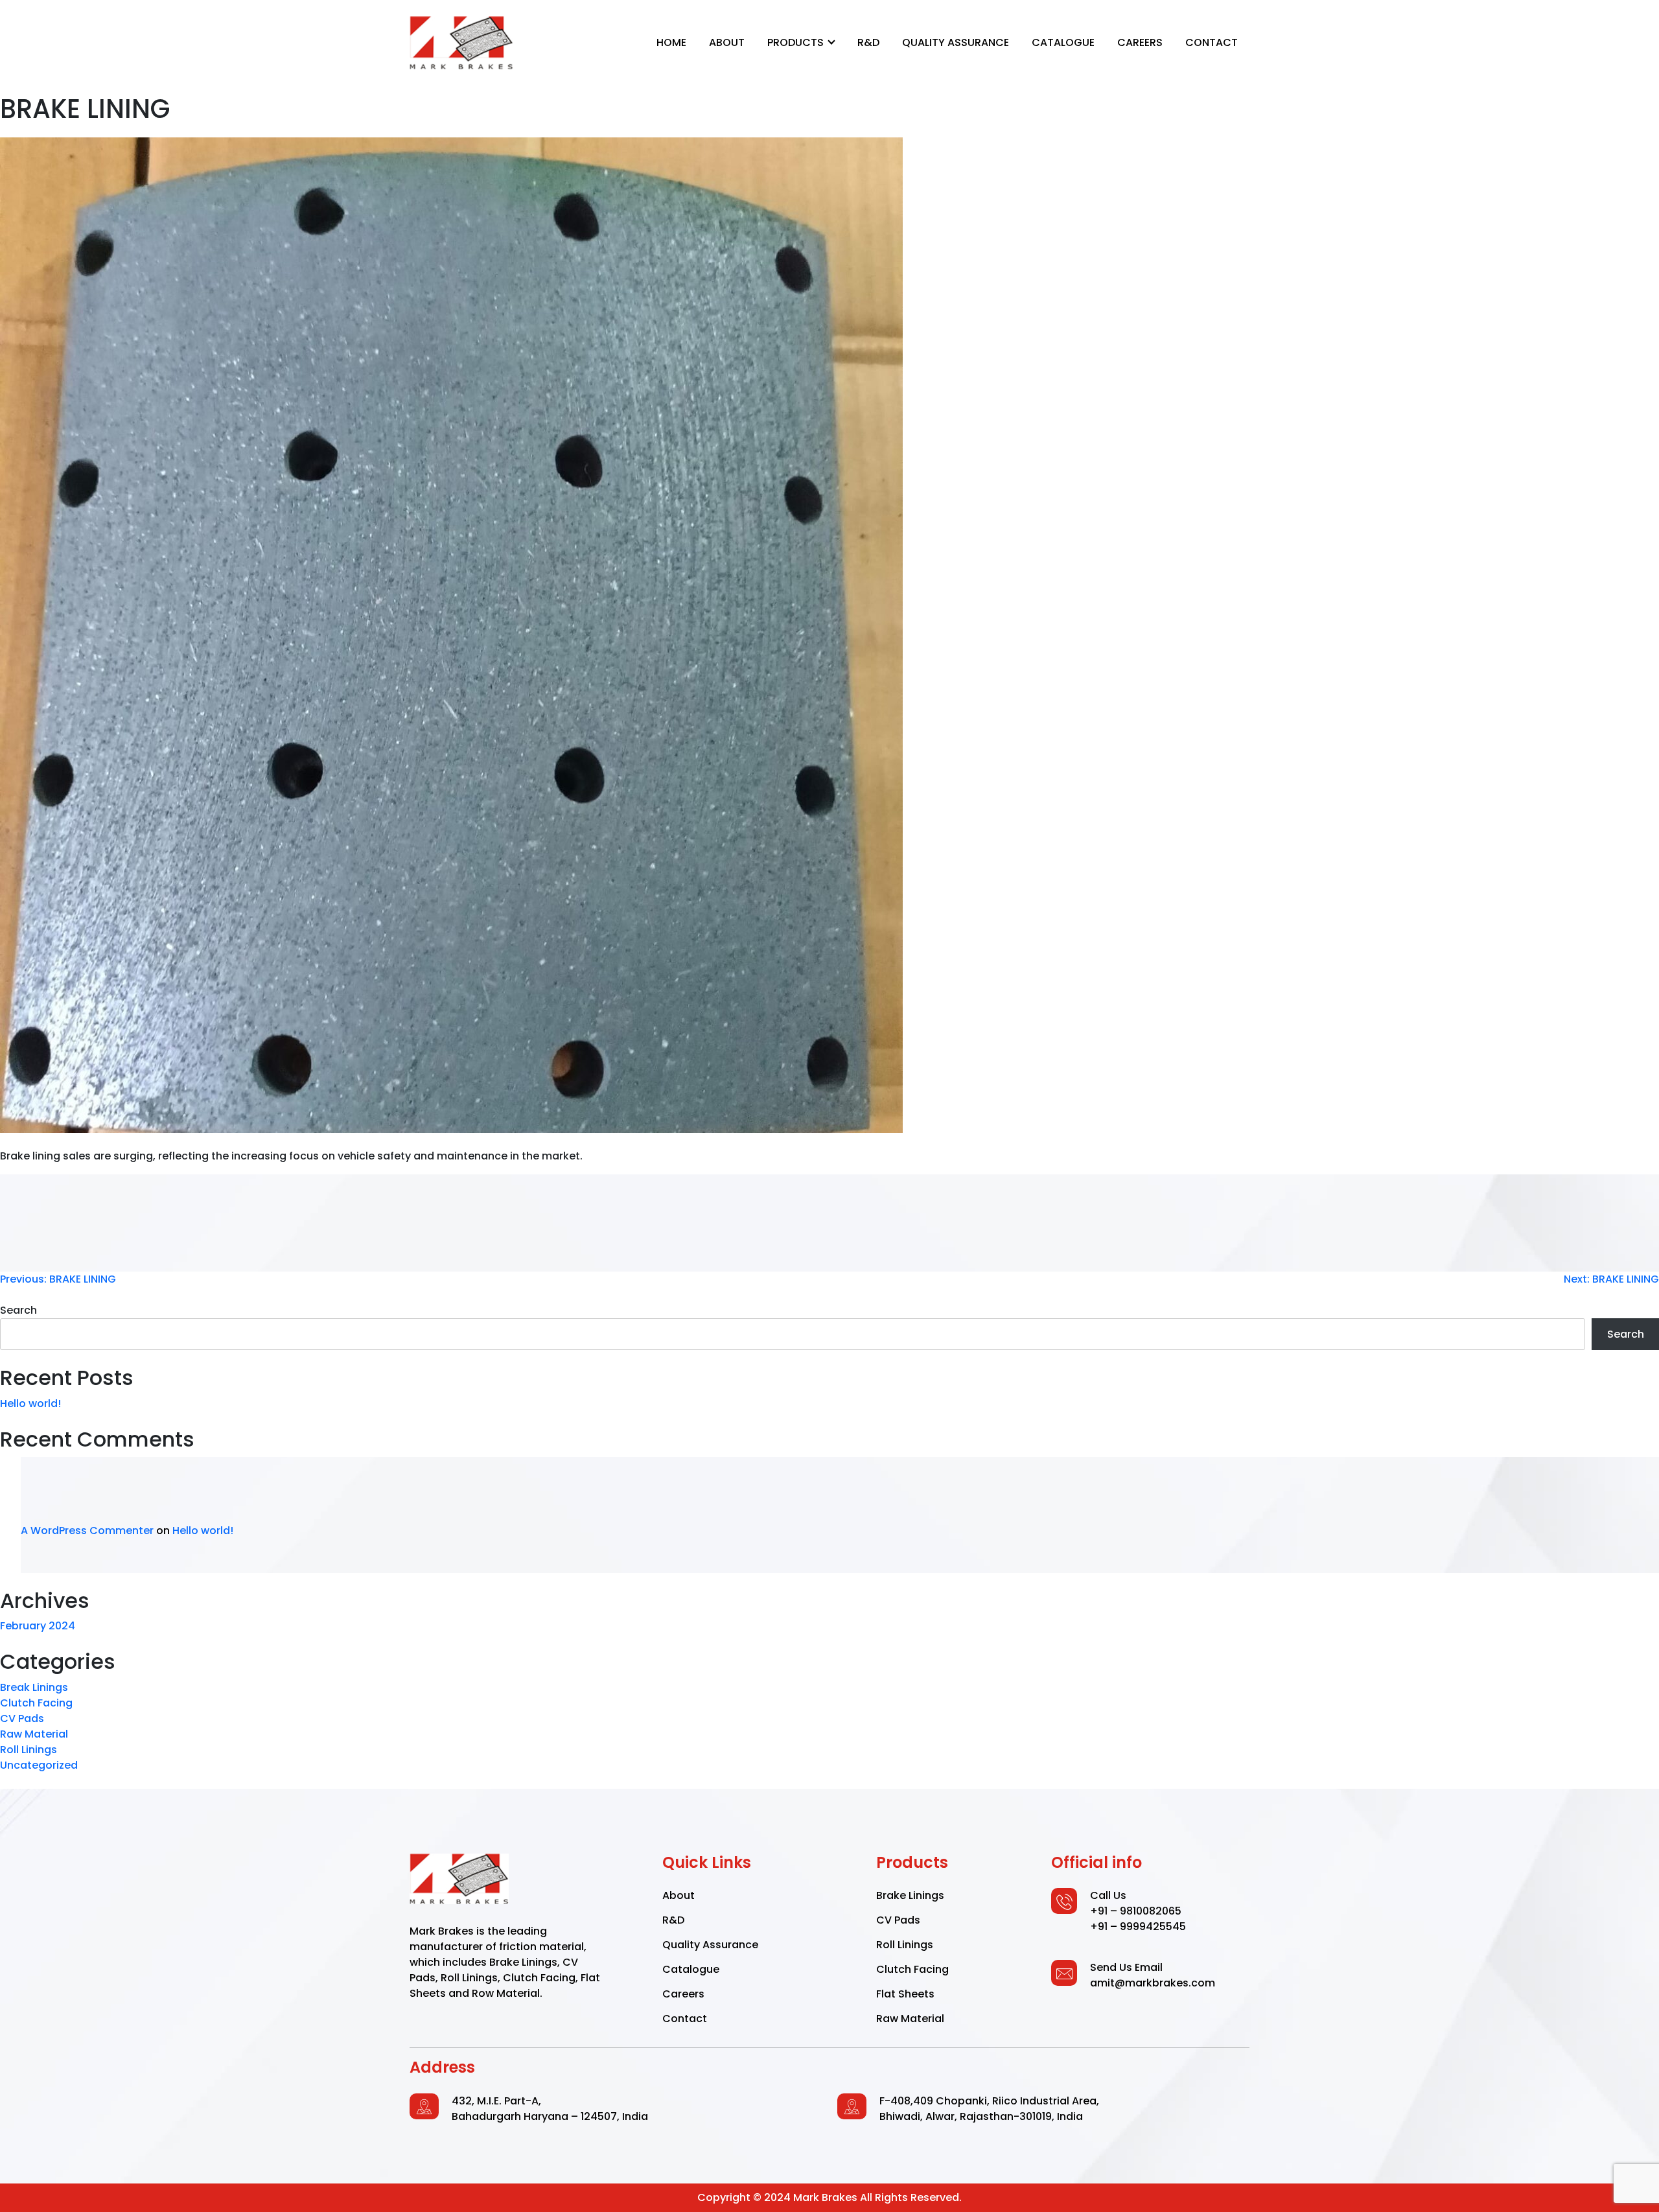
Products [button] (797, 42)
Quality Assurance (956, 42)
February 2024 (38, 1626)
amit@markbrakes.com (1153, 1983)
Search (18, 1310)
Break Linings (34, 1687)
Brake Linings (910, 1895)
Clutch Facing (36, 1703)
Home (671, 42)
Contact (1212, 42)
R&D (868, 42)
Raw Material (34, 1734)
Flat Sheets (905, 1994)
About (727, 42)
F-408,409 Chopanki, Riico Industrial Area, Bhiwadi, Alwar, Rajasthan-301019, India (989, 2109)
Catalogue (1063, 42)
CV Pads (22, 1718)
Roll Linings (29, 1750)
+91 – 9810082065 (1136, 1911)
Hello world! (30, 1403)
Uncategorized (39, 1765)
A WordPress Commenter (87, 1531)
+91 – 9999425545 (1138, 1927)
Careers (1140, 42)
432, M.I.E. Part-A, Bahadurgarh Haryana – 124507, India (550, 2109)
